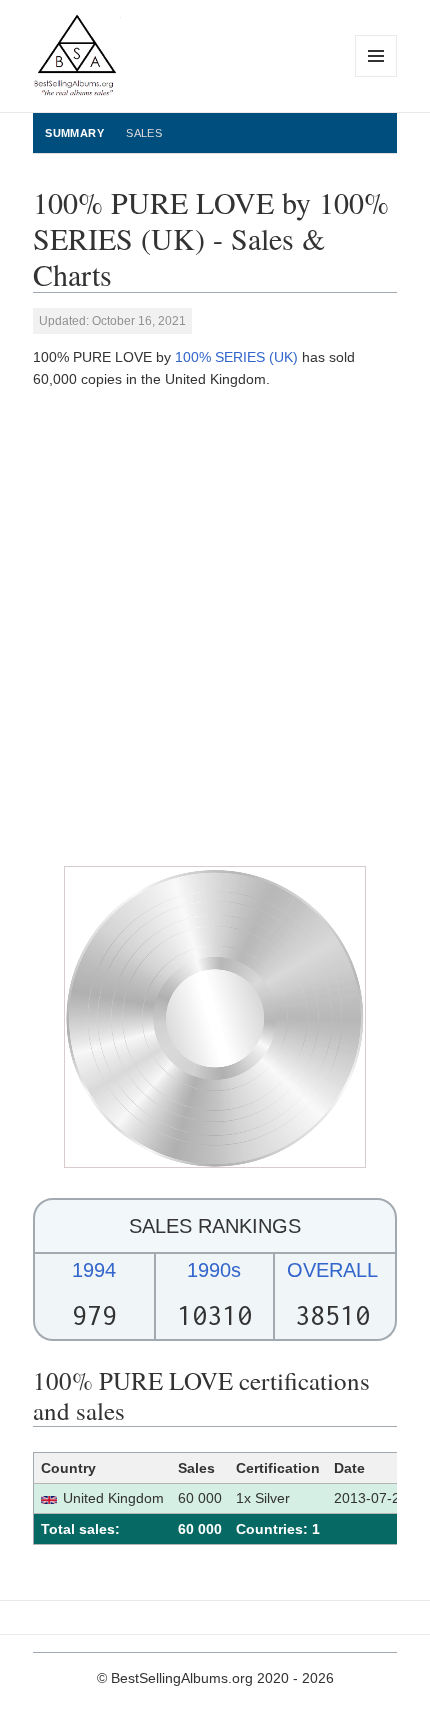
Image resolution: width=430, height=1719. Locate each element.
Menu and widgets (376, 76)
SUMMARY (74, 133)
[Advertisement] (215, 628)
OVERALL (332, 1270)
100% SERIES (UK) (236, 357)
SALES (144, 133)
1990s (214, 1270)
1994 (94, 1270)
